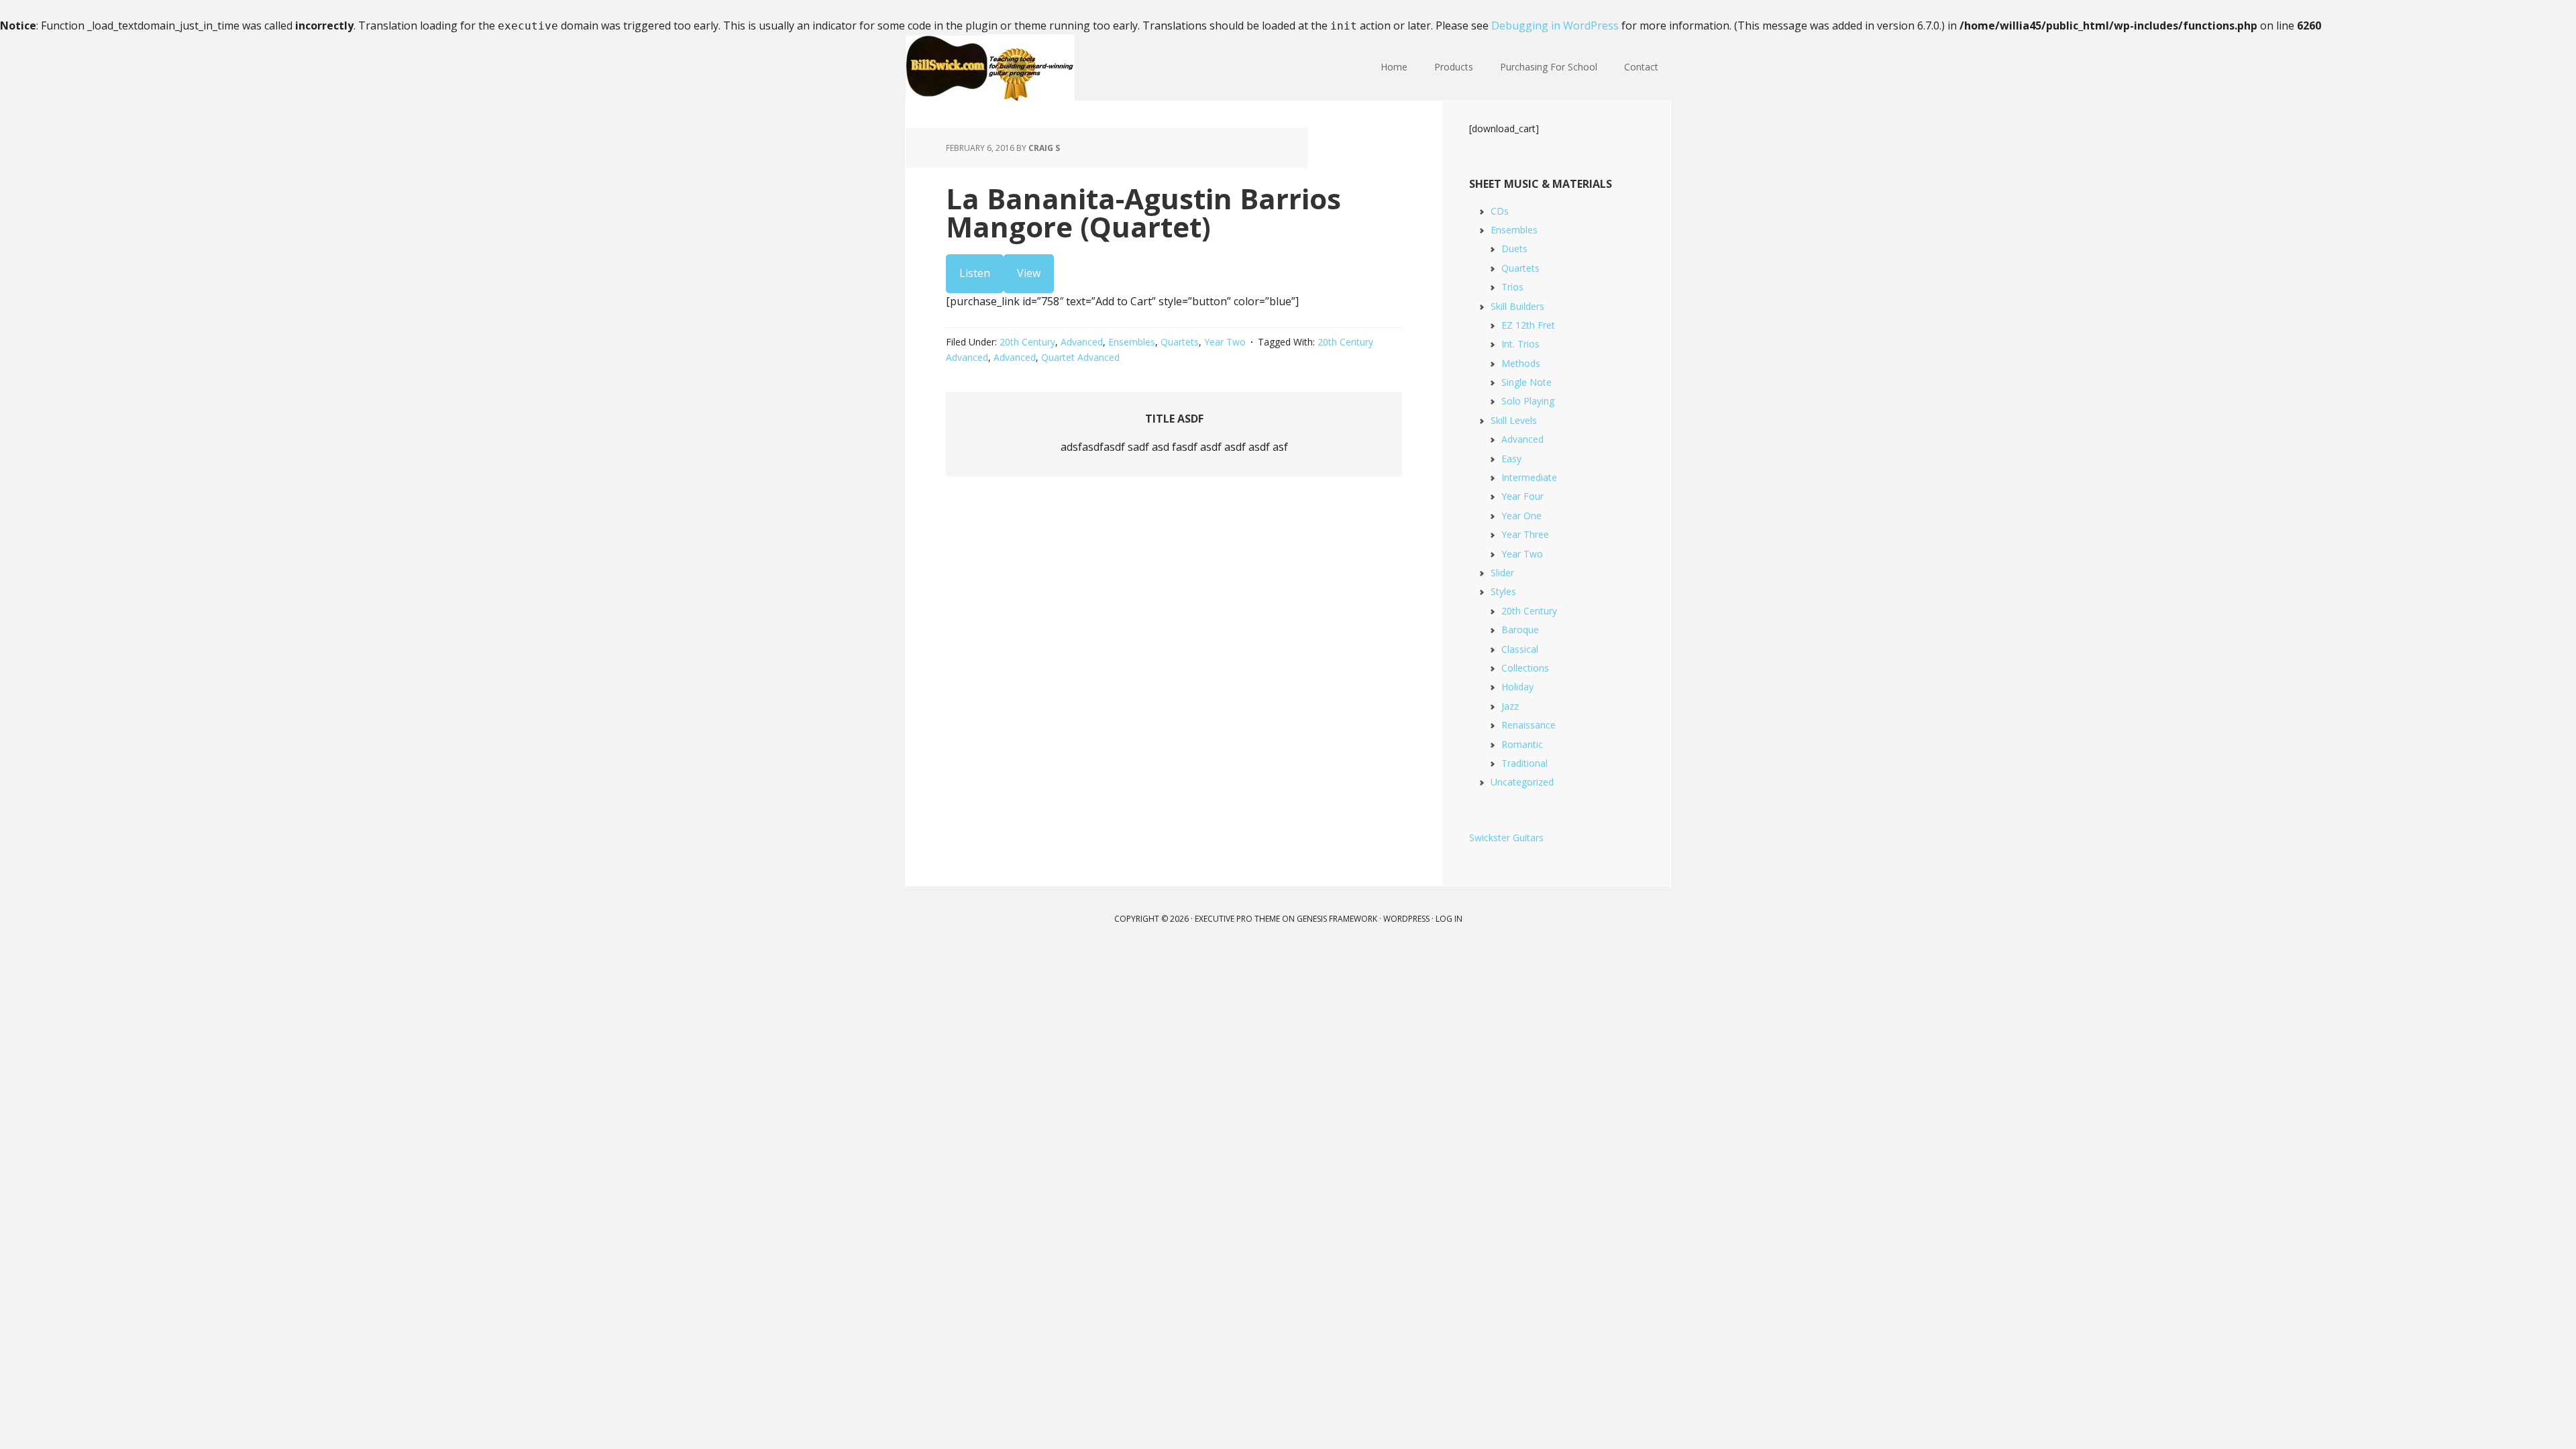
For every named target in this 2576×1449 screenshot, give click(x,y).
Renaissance (1528, 725)
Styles (1503, 591)
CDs (1500, 211)
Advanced (1082, 342)
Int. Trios (1520, 344)
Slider (1502, 573)
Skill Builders (1517, 306)
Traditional (1524, 763)
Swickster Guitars (1506, 838)
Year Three (1525, 534)
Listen (975, 273)
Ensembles (1132, 342)
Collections (1525, 668)
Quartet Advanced (1080, 357)
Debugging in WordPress (1555, 25)
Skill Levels (1514, 420)
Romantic (1522, 744)
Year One (1521, 516)
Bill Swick (993, 68)
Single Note (1526, 382)
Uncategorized (1522, 782)
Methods (1521, 363)
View (1029, 273)
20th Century (1027, 342)
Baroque (1520, 630)
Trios (1512, 287)
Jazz (1510, 706)
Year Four (1522, 496)
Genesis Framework (1337, 919)
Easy (1511, 459)
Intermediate (1529, 477)
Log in (1449, 919)
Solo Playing (1528, 401)
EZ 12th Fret (1528, 325)
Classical (1520, 649)
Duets (1514, 249)
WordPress (1406, 919)
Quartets (1180, 342)
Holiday (1517, 687)
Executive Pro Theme (1237, 919)
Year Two (1225, 342)
